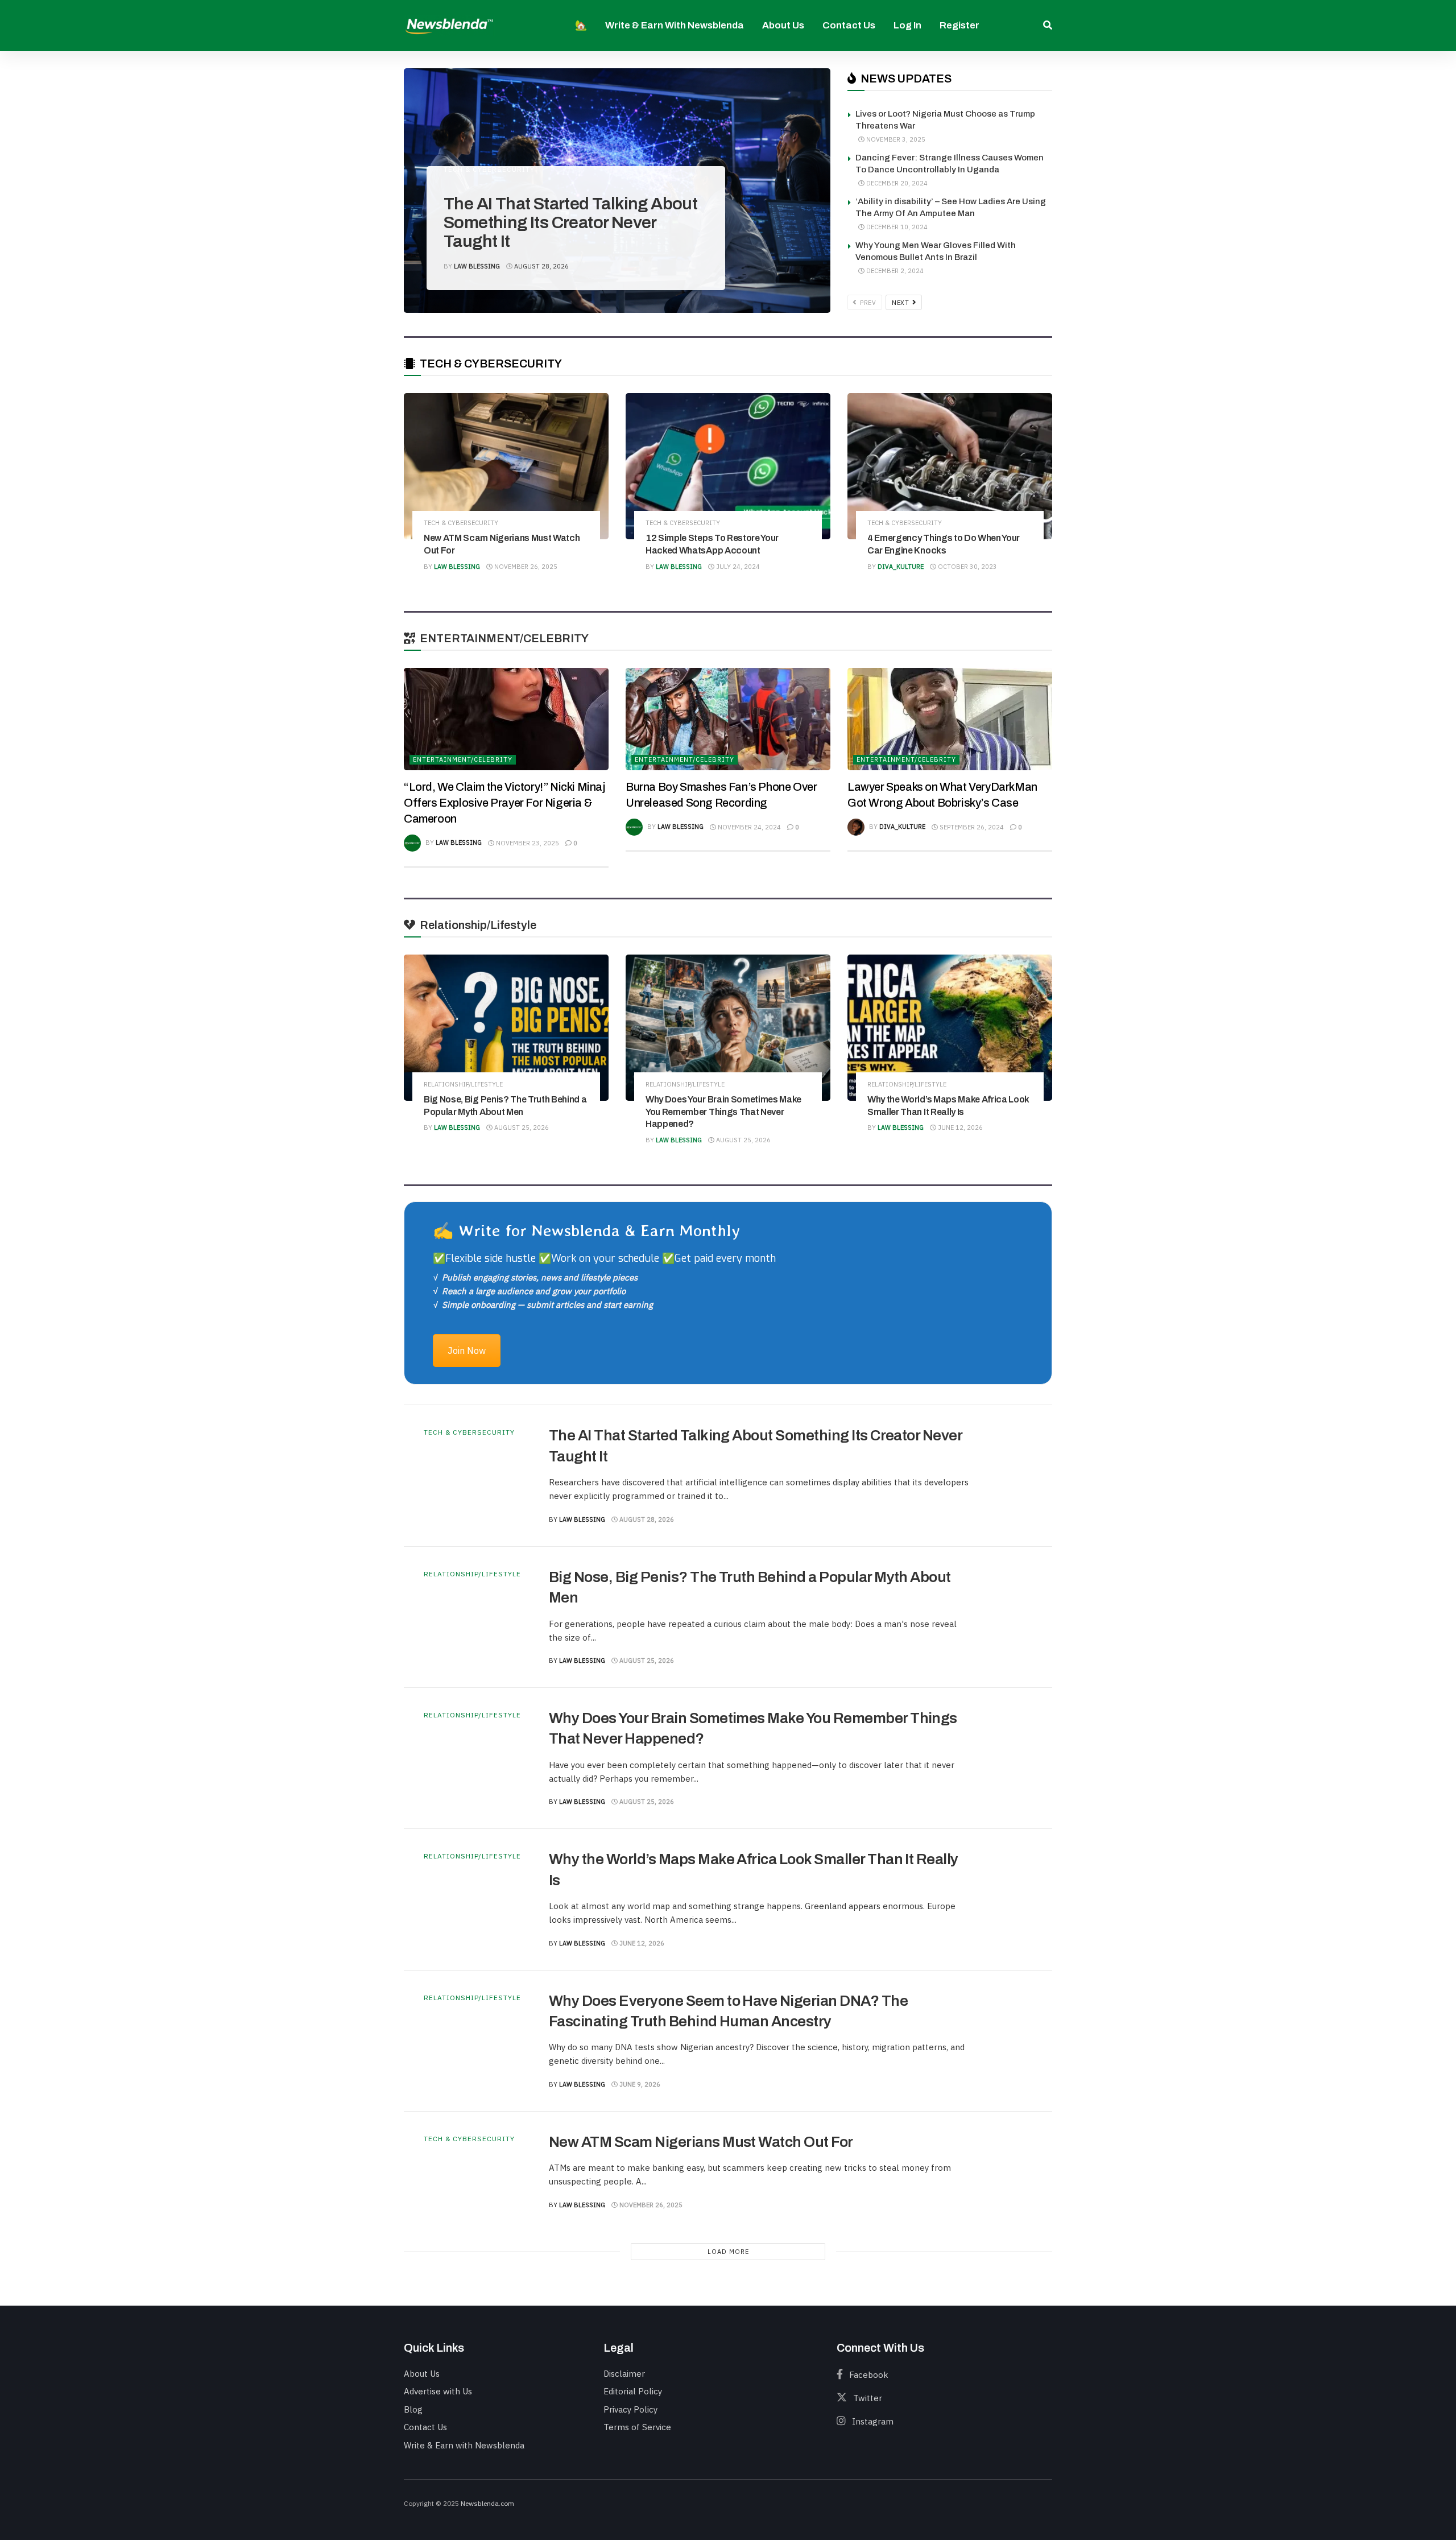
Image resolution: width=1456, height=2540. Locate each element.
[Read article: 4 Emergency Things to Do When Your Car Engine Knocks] (950, 466)
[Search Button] (1048, 26)
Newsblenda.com (487, 2503)
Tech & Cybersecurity (489, 170)
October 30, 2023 (967, 567)
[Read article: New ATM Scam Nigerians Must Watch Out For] (506, 466)
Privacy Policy (630, 2409)
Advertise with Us (438, 2391)
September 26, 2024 (971, 827)
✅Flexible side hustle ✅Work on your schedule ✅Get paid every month (604, 1258)
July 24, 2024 (737, 567)
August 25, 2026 (521, 1127)
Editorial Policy (633, 2391)
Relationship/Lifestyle (463, 1085)
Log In (907, 25)
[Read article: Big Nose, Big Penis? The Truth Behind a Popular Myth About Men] (506, 1028)
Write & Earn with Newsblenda (675, 25)
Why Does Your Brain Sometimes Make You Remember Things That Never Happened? (723, 1112)
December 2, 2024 (894, 271)
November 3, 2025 (895, 139)
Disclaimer (624, 2374)
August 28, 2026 (541, 266)
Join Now (467, 1350)
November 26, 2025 (525, 567)
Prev (867, 303)
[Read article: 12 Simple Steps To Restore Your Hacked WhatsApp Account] (728, 466)
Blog (413, 2409)
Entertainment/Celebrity (463, 759)
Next (901, 303)
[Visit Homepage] (449, 25)
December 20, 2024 (896, 183)
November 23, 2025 (527, 843)
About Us (783, 25)
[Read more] (1007, 1476)
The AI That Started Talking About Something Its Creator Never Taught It (570, 222)
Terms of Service (637, 2427)
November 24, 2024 (748, 827)
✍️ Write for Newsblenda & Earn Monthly (586, 1230)
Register (959, 25)
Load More (728, 2252)
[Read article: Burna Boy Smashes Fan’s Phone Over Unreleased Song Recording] (728, 719)
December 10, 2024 (896, 227)
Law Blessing (477, 266)
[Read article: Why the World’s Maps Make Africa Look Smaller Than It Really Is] (950, 1028)
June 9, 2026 (639, 2084)
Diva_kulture (901, 567)
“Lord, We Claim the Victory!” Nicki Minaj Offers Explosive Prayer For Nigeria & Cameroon (504, 803)
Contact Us (849, 25)
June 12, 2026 (959, 1127)
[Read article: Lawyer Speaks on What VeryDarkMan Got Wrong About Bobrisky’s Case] (950, 719)
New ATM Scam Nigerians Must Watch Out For (701, 2142)
